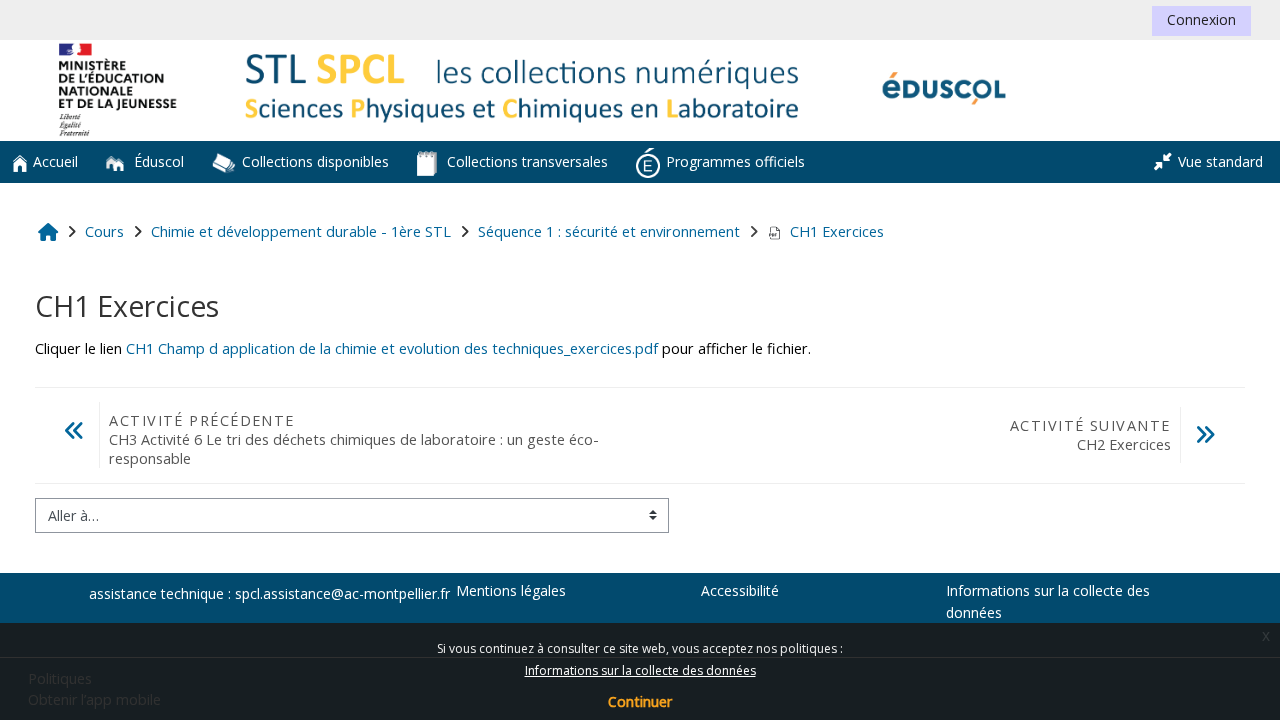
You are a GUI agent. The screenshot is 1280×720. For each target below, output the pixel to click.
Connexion (1201, 19)
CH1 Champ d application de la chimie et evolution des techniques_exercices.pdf (392, 348)
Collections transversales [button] (525, 161)
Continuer (640, 701)
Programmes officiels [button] (735, 161)
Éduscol (157, 161)
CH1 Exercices (837, 231)
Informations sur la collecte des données (640, 670)
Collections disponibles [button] (315, 161)
